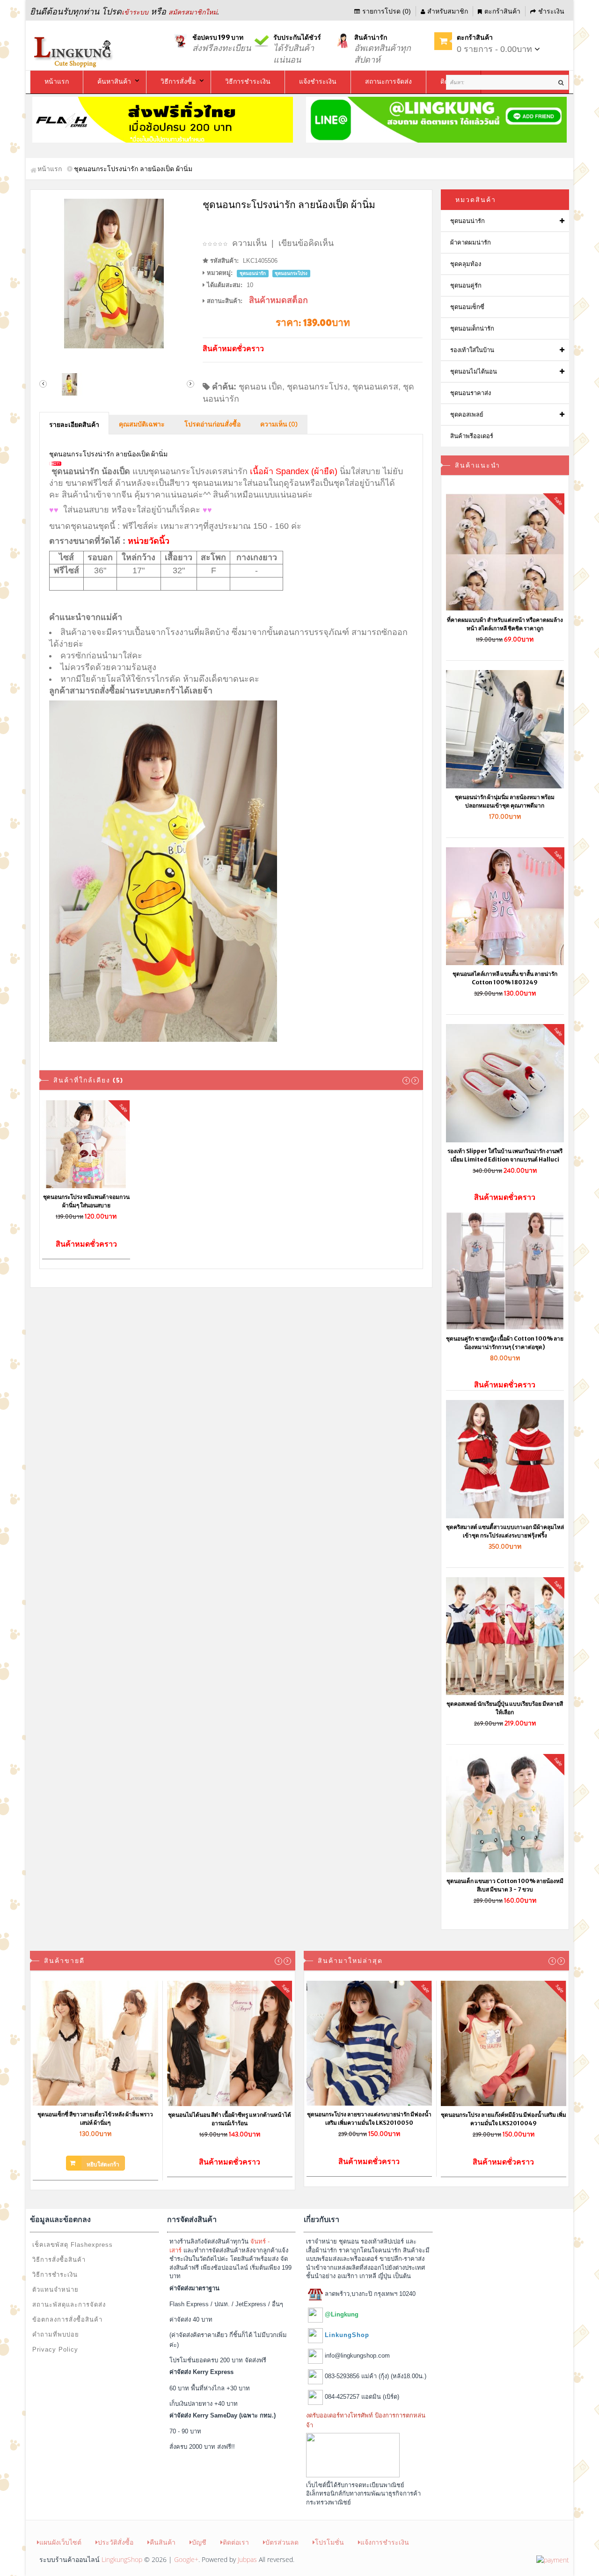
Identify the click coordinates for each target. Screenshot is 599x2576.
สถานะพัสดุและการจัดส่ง (69, 2305)
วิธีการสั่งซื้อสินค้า (59, 2260)
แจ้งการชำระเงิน (385, 2542)
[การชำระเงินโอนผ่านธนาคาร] (553, 2559)
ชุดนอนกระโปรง (317, 387)
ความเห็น (249, 243)
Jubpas (247, 2559)
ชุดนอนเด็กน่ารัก (472, 328)
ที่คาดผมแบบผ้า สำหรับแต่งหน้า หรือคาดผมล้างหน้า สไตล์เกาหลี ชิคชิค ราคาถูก (505, 624)
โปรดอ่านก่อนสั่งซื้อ (212, 425)
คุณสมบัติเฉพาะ (142, 425)
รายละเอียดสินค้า (74, 425)
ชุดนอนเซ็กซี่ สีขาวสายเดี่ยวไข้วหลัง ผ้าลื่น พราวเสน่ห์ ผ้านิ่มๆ (95, 2118)
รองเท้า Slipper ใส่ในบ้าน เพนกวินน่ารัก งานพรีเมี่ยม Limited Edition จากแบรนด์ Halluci (505, 1155)
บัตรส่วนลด (282, 2542)
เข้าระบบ (135, 12)
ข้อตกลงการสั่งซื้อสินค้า (67, 2320)
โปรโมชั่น (329, 2542)
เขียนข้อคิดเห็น (306, 243)
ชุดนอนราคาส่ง (471, 393)
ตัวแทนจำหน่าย (55, 2290)
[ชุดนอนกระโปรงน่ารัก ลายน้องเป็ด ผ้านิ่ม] (117, 274)
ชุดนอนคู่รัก (466, 285)
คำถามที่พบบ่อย (56, 2334)
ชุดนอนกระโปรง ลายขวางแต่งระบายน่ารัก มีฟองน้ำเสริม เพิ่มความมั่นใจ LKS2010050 (369, 2118)
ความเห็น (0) (279, 425)
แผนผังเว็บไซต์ (60, 2542)
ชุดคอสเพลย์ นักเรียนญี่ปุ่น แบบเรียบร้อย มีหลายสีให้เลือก (505, 1708)
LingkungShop (122, 2559)
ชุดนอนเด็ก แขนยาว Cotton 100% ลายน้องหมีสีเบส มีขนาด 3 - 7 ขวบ (505, 1885)
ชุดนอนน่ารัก (468, 221)
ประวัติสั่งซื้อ (116, 2542)
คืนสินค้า (163, 2542)
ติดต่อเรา (236, 2542)
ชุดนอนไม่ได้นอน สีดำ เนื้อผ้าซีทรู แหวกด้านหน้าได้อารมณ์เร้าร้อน (230, 2119)
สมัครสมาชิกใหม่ (193, 12)
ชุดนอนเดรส (375, 387)
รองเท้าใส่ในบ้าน (472, 350)
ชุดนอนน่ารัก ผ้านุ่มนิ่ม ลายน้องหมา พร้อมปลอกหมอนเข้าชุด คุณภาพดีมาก (505, 801)
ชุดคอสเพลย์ (467, 415)
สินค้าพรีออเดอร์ (472, 436)
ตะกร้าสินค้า (502, 11)
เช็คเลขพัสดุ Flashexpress (73, 2245)
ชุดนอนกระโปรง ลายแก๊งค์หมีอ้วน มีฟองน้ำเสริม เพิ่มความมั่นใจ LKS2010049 (504, 2119)
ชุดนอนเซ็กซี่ (467, 307)
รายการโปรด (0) (387, 11)
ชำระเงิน (551, 11)
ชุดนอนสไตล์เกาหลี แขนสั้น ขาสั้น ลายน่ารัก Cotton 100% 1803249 (505, 978)
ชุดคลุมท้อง (466, 264)
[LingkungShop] (74, 51)
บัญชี (199, 2542)
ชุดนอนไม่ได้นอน (474, 372)
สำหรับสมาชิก (448, 11)
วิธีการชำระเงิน (55, 2275)
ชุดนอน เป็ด (260, 387)
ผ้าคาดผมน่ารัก (471, 242)
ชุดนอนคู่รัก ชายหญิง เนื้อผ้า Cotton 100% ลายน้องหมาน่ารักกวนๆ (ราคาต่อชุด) (505, 1343)
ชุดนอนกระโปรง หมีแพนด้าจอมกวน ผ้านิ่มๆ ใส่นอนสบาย (86, 1201)
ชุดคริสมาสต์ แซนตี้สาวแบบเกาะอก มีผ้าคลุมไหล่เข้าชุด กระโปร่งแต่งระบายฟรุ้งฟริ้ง (505, 1531)
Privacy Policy (55, 2349)
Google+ (186, 2559)
